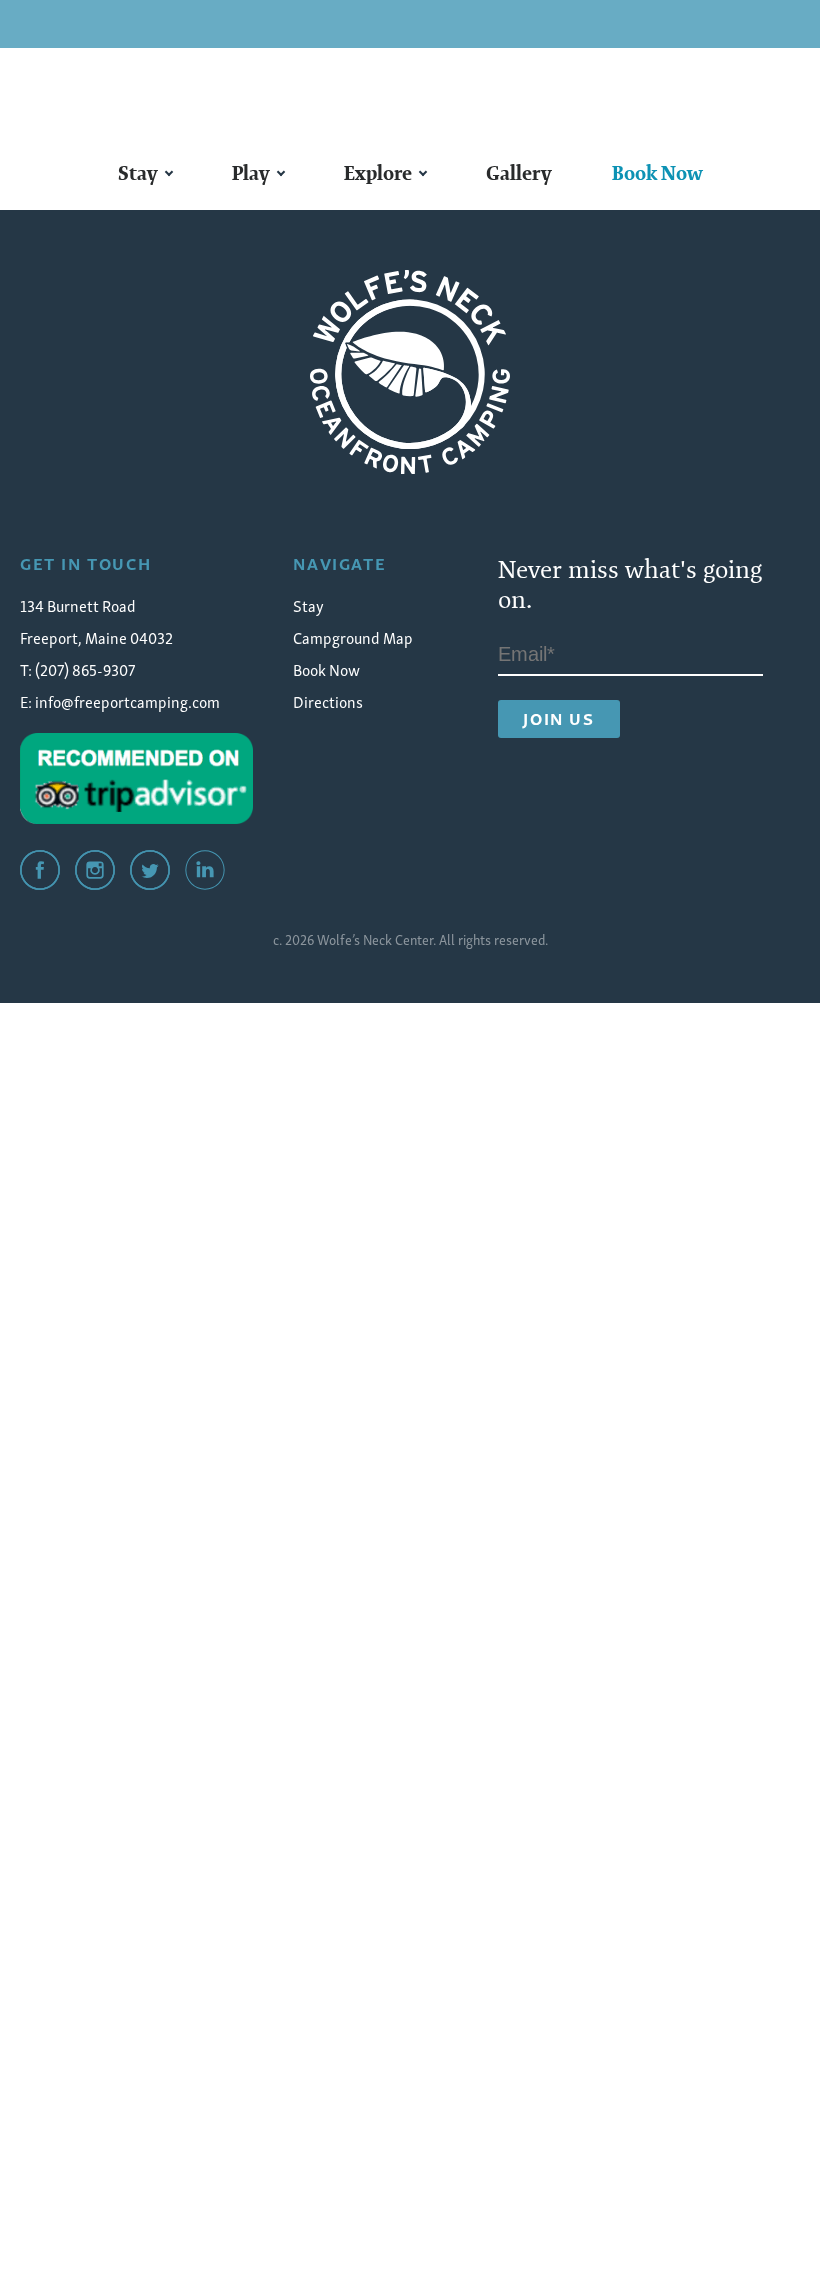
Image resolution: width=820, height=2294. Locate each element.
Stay (138, 173)
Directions (328, 701)
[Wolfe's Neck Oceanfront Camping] (410, 372)
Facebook (40, 870)
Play (251, 173)
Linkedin (205, 870)
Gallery (519, 173)
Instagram (95, 870)
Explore (378, 173)
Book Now (657, 173)
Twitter (150, 870)
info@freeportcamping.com (127, 701)
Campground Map (353, 637)
